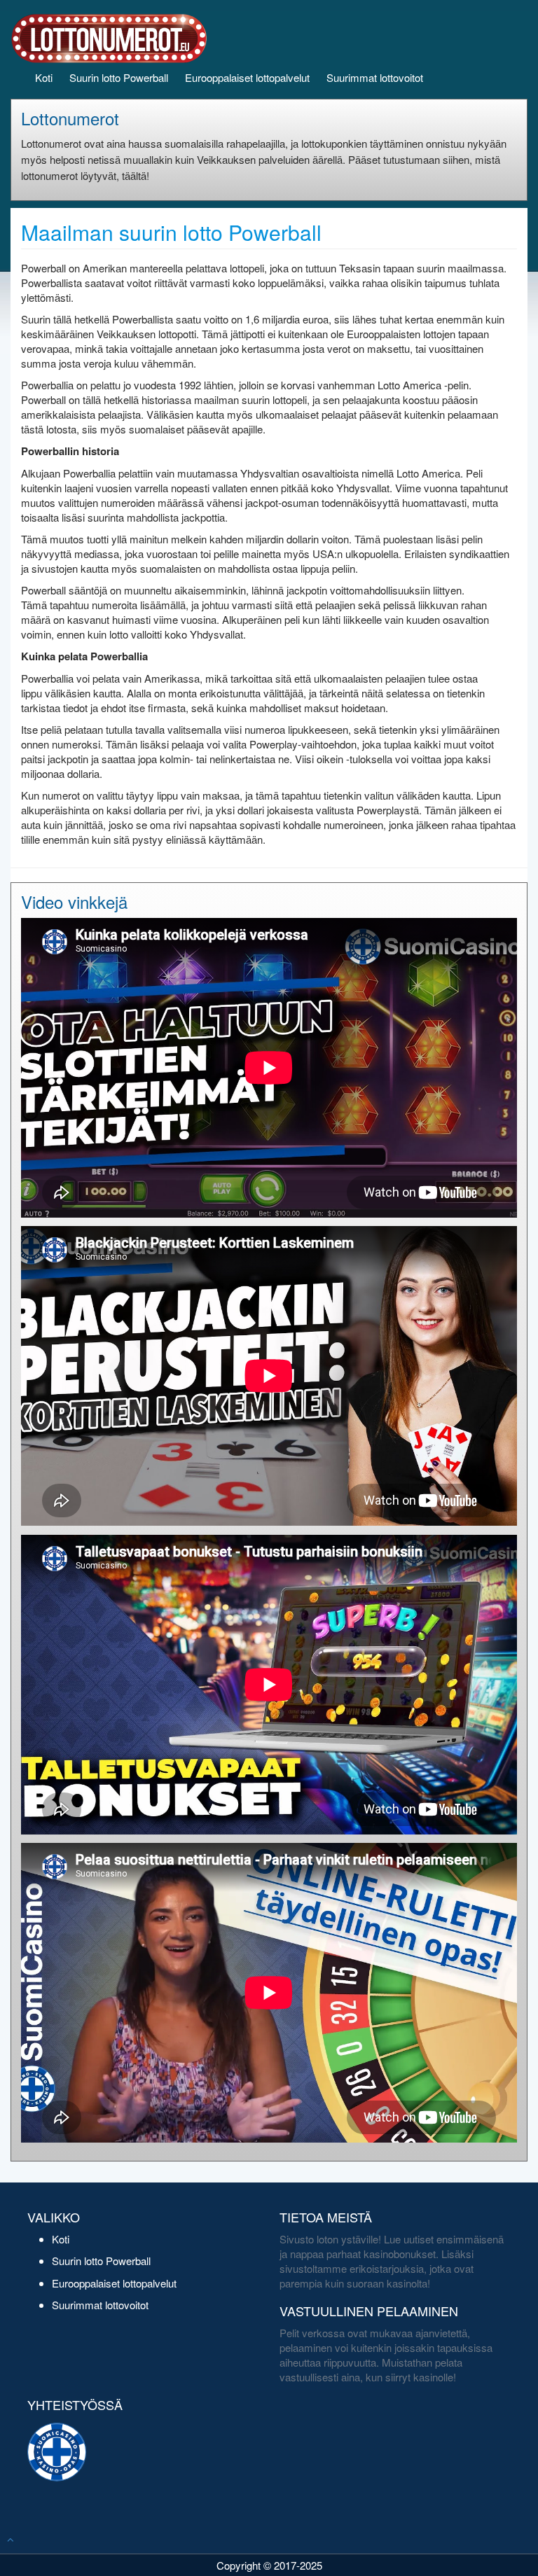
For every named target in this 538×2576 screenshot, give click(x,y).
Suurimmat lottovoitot (375, 77)
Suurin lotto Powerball (119, 77)
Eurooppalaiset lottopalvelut (247, 77)
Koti (44, 77)
